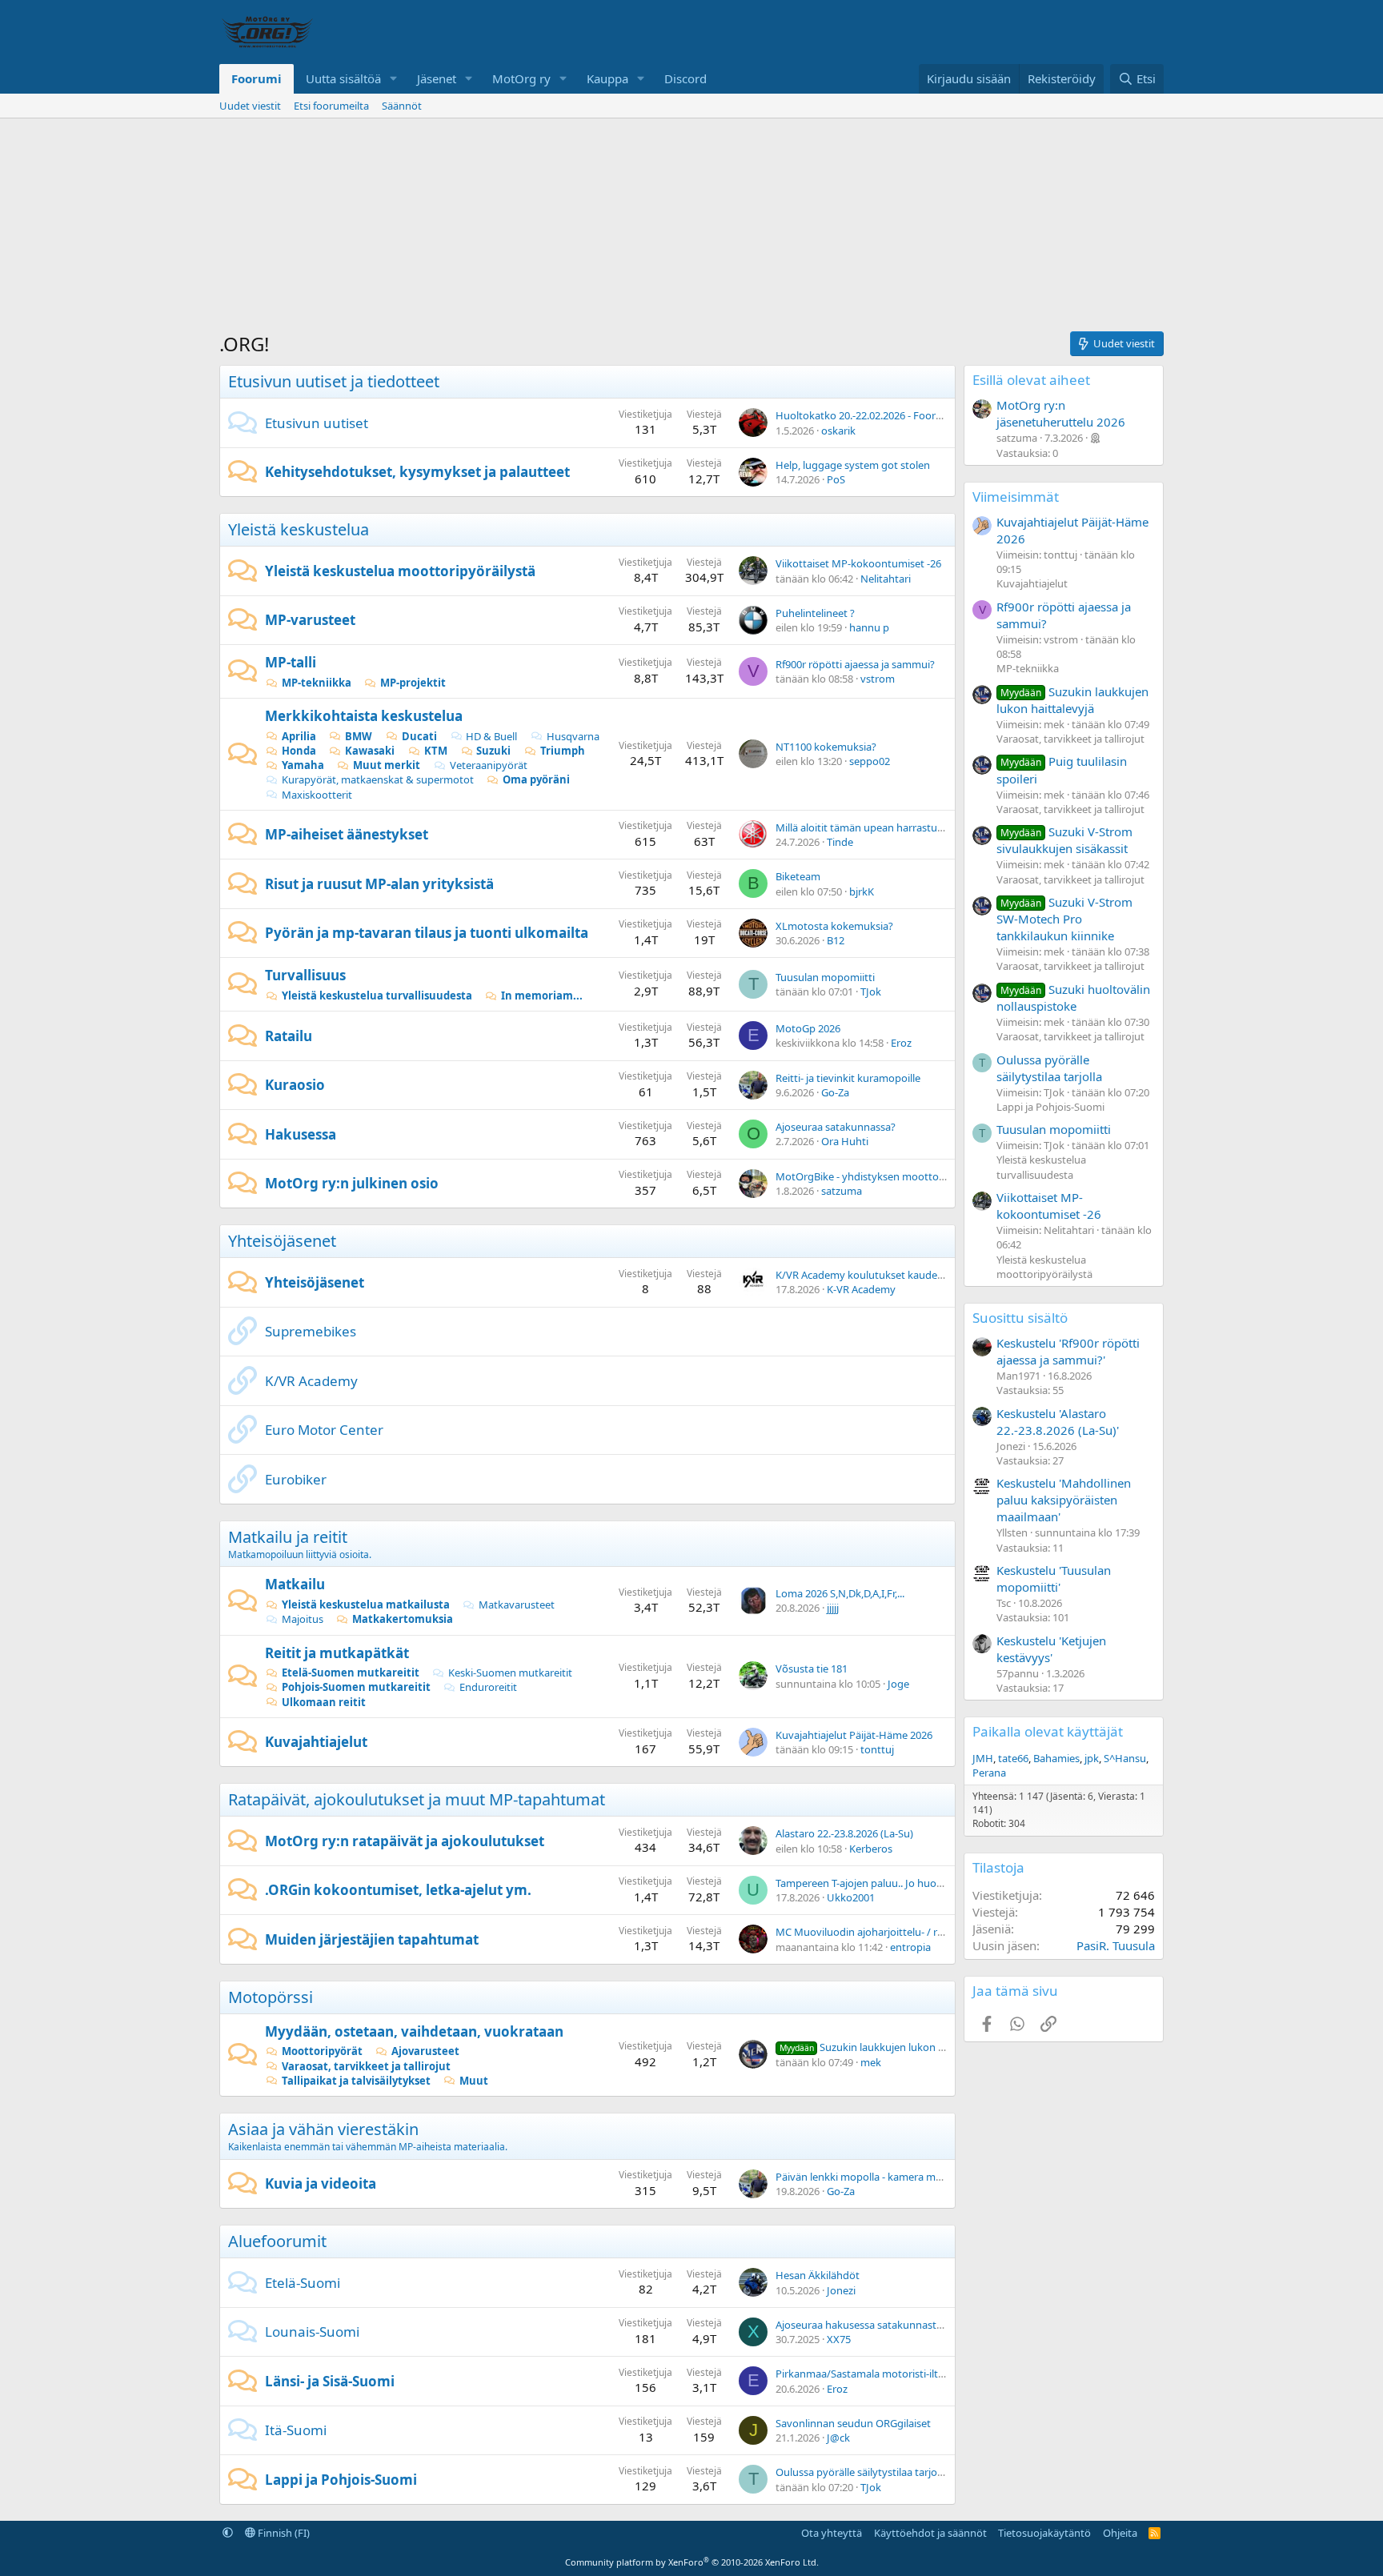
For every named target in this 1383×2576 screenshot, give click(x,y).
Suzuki (493, 751)
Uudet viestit (250, 106)
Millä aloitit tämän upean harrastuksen (868, 827)
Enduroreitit (488, 1687)
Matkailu (295, 1584)
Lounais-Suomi (312, 2332)
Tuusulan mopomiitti (825, 977)
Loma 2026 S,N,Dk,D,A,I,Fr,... (840, 1593)
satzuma (842, 1191)
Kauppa (607, 78)
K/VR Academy (311, 1381)
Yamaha (303, 765)
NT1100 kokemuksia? (826, 747)
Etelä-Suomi (303, 2283)
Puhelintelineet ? (815, 613)
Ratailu (289, 1036)
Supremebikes (311, 1331)
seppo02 (870, 761)
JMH (983, 1758)
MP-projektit (413, 683)
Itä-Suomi (296, 2430)
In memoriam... (542, 996)
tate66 (1013, 1758)
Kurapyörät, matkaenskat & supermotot (378, 779)
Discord (685, 78)
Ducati (419, 736)
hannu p (869, 627)
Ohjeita (1120, 2533)
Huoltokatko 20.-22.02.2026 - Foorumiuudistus (886, 415)
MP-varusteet (310, 620)
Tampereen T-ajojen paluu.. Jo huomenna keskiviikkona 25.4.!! (921, 1883)
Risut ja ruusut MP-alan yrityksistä (379, 884)
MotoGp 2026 (808, 1028)
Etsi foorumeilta (331, 106)
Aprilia (299, 736)
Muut (474, 2081)
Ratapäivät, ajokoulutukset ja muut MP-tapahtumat (417, 1799)
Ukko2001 (851, 1897)
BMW (359, 736)
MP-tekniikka (317, 683)
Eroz (901, 1043)
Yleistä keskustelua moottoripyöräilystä (400, 571)
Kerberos (871, 1849)
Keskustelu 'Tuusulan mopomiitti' (1054, 1578)
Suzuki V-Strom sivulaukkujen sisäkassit (1064, 840)
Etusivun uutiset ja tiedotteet (334, 381)
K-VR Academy (861, 1289)
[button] (394, 79)
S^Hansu (1125, 1758)
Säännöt (402, 106)
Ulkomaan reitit (324, 1702)
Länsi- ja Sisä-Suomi (330, 2381)
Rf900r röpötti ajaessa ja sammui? (855, 664)
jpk (1092, 1758)
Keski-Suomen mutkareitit (510, 1673)
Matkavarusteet (517, 1604)
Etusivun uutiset (317, 423)
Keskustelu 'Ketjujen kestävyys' (1051, 1649)
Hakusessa (301, 1134)
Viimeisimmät (1016, 497)
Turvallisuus (305, 975)
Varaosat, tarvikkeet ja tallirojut (366, 2066)
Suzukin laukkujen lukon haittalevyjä (886, 2047)
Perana (989, 1773)
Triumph (563, 751)
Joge (898, 1684)
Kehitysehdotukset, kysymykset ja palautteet (417, 472)
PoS (836, 479)
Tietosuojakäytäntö (1044, 2533)
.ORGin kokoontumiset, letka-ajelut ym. (398, 1890)
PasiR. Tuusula (1116, 1945)
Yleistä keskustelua (299, 529)
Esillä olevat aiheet (1031, 380)
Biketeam (798, 876)
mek (871, 2062)
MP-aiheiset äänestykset (347, 834)
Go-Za (835, 1092)
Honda (299, 751)
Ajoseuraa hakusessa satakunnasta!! (862, 2325)
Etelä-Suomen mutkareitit (351, 1673)
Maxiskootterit (317, 795)
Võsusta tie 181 (812, 1669)
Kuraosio (295, 1085)
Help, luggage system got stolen (853, 465)
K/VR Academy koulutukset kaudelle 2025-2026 (887, 1275)
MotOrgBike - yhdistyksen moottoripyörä (874, 1176)
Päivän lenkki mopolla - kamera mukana (870, 2177)
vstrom (878, 679)
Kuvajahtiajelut (316, 1742)
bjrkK (862, 891)
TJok (871, 992)
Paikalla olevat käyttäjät (1048, 1731)
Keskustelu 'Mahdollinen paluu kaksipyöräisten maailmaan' (1064, 1500)
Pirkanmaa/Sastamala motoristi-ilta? (862, 2374)
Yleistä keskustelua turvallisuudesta (377, 996)
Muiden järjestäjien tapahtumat (372, 1939)
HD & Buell (491, 736)
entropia (910, 1947)
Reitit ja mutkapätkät (337, 1653)
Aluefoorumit (277, 2241)
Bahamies (1056, 1758)
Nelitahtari (886, 579)
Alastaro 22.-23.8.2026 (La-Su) (844, 1833)
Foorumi (257, 78)
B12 (836, 940)
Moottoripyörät (322, 2051)
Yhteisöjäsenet (282, 1241)
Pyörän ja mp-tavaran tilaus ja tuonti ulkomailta (427, 933)
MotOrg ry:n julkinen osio (352, 1183)
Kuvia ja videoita (321, 2183)
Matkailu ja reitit (288, 1537)
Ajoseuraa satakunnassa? (836, 1127)
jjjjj (833, 1608)
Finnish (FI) (283, 2533)
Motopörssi (271, 1997)
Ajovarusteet (425, 2051)
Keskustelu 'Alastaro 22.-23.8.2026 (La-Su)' (1058, 1422)
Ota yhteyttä (832, 2533)
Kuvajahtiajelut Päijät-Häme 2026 (854, 1735)
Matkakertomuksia (403, 1619)
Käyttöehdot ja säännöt (930, 2533)
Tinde (840, 842)
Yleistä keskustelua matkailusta (366, 1604)
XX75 (839, 2339)
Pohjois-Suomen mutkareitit (356, 1687)
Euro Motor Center (324, 1430)
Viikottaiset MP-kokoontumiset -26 (858, 563)
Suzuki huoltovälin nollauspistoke (1073, 998)
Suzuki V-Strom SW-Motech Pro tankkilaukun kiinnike (1064, 919)
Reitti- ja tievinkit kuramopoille (848, 1078)
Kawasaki (370, 751)
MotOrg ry (521, 78)
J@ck (838, 2438)
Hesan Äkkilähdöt (818, 2275)
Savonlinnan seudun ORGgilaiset (853, 2423)
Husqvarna (573, 736)
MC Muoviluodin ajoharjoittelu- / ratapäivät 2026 (891, 1932)
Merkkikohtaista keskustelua (364, 716)
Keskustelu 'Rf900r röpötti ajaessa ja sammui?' (1068, 1351)
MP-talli (291, 662)
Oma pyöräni (536, 779)
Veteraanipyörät (489, 765)
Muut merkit (387, 765)
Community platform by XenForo (692, 2562)
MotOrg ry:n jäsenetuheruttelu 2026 (1061, 413)
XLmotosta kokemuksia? (834, 926)
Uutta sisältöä (343, 78)
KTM (436, 751)
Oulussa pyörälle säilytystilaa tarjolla (862, 2472)
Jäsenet (437, 78)
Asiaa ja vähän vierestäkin (323, 2129)
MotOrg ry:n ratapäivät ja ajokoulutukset (405, 1841)
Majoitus (303, 1619)
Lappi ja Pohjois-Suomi (341, 2480)
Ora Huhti (845, 1141)
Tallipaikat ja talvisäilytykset (356, 2081)
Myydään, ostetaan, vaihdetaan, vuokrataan (414, 2031)
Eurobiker (296, 1479)
